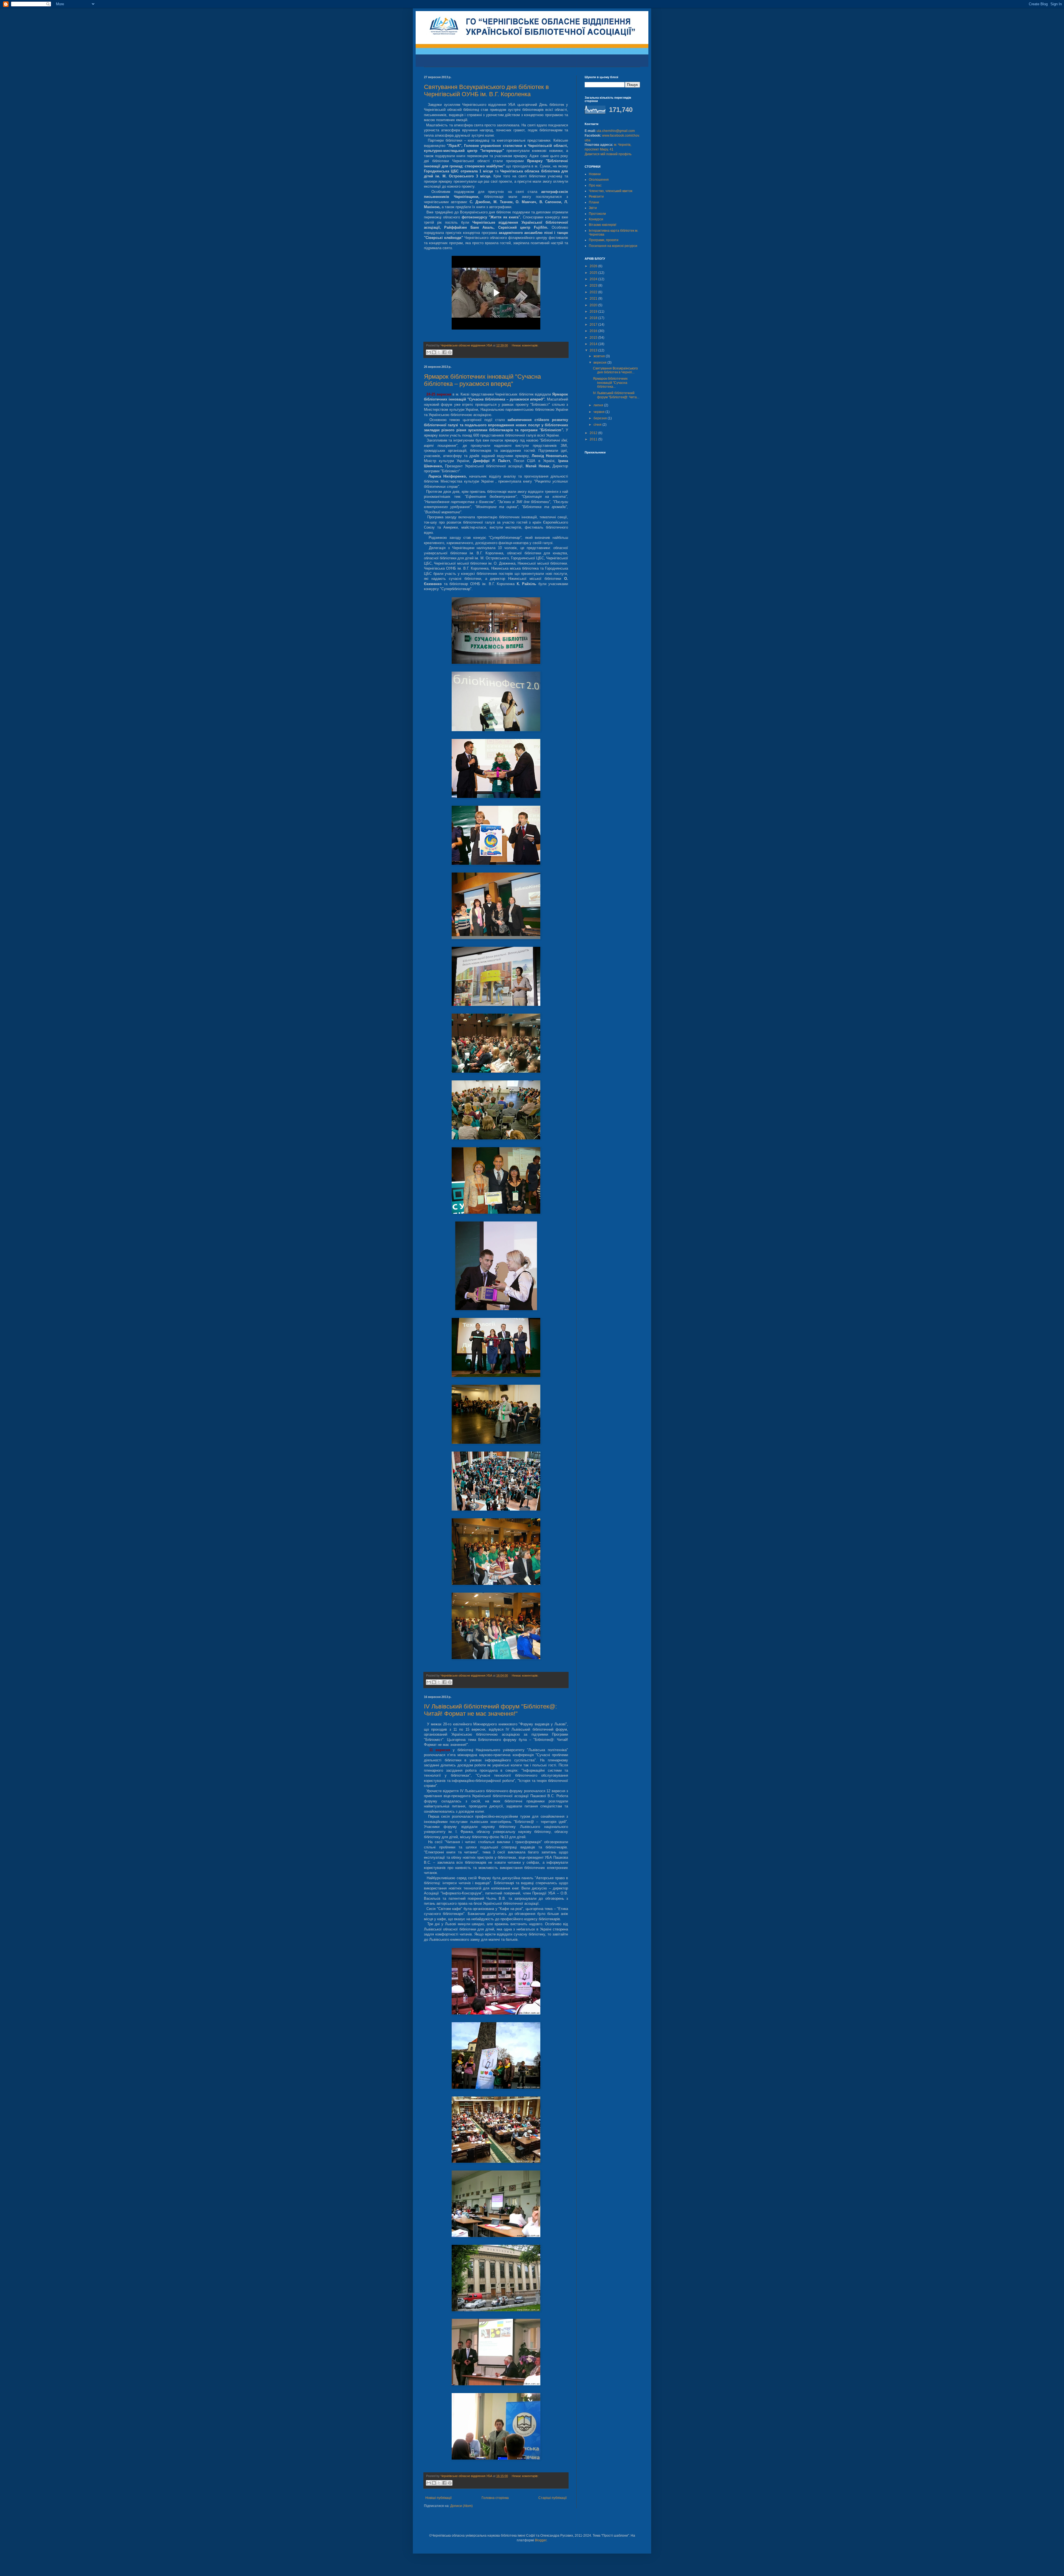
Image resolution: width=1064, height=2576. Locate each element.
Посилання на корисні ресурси (613, 246)
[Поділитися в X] (439, 352)
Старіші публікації (553, 2498)
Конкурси (596, 219)
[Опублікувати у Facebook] (444, 352)
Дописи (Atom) (461, 2506)
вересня (600, 363)
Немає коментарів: (525, 345)
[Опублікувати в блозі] (434, 352)
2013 (594, 350)
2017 (594, 325)
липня (599, 405)
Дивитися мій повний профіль (608, 154)
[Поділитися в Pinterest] (450, 352)
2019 (594, 312)
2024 (594, 279)
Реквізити (596, 197)
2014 (594, 344)
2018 (594, 318)
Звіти (593, 208)
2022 (594, 292)
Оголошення (599, 180)
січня (598, 425)
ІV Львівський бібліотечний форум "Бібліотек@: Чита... (616, 395)
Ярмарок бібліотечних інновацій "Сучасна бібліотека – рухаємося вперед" (482, 380)
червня (599, 412)
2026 (594, 266)
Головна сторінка (495, 2498)
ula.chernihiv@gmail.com (616, 131)
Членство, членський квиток (611, 191)
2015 (594, 338)
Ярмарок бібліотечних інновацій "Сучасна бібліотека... (610, 383)
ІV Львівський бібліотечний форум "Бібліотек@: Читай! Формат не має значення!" (490, 1710)
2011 (594, 439)
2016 (594, 331)
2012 (594, 433)
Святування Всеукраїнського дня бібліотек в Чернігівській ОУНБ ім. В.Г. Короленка (486, 90)
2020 (594, 305)
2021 (594, 299)
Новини (595, 174)
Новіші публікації (438, 2498)
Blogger (541, 2540)
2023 (594, 285)
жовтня (600, 356)
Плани (594, 202)
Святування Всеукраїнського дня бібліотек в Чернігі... (615, 370)
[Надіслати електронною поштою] (429, 352)
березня (601, 418)
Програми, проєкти (604, 240)
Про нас (595, 185)
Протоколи (597, 214)
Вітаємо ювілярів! (603, 225)
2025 (594, 273)
